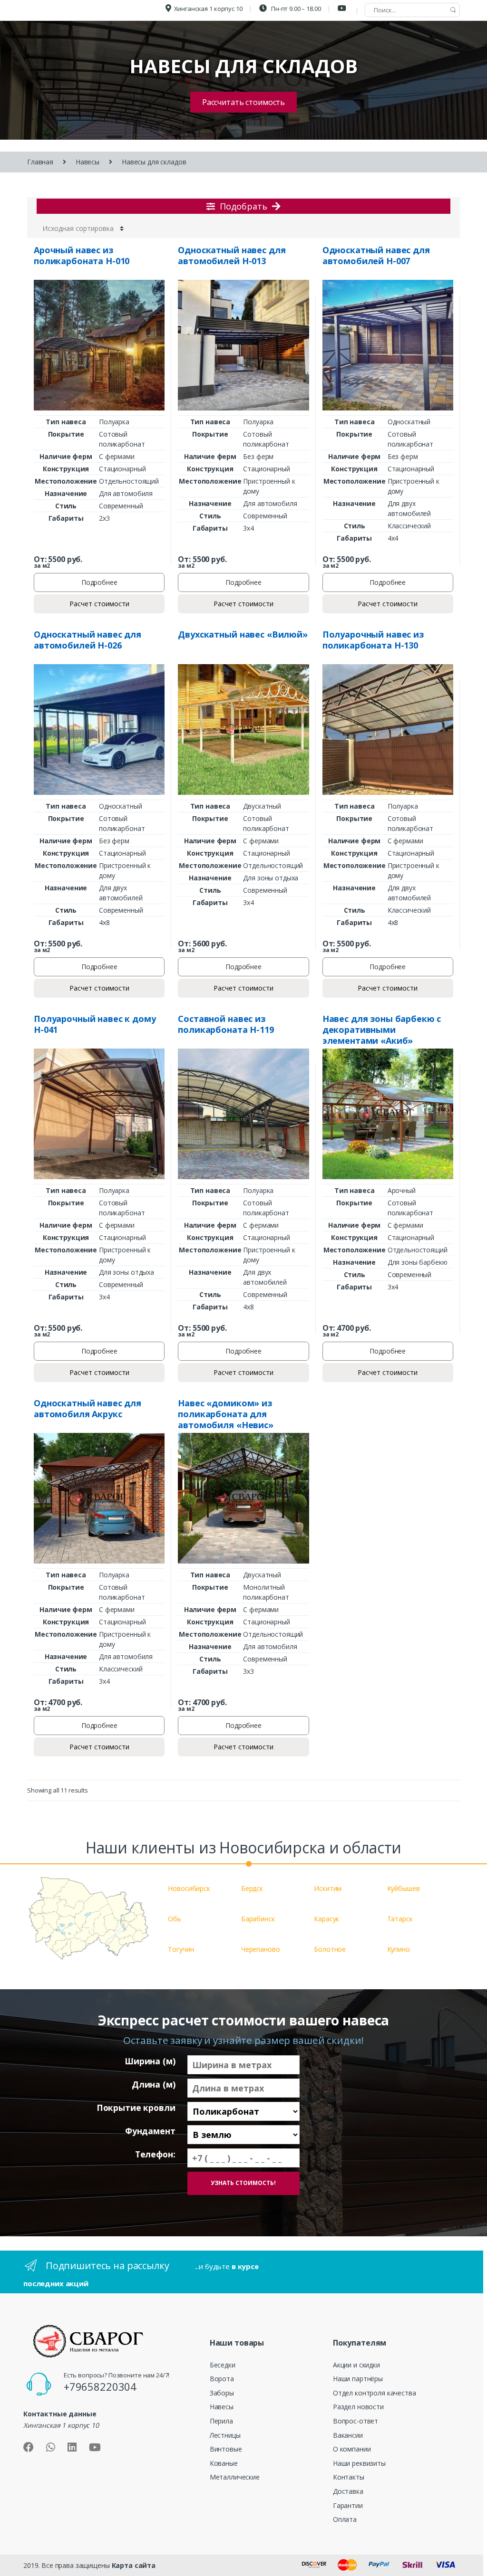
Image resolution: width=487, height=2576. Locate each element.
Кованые (224, 2463)
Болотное (330, 1949)
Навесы (88, 162)
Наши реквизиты (359, 2463)
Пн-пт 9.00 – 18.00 (295, 9)
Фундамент (150, 2131)
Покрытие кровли (136, 2108)
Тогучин (181, 1949)
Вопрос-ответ (356, 2421)
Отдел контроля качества (375, 2393)
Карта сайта (134, 2565)
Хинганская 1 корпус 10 (208, 9)
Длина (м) (154, 2085)
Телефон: (155, 2154)
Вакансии (348, 2435)
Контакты (349, 2477)
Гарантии (348, 2505)
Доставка (348, 2491)
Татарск (400, 1919)
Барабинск (258, 1919)
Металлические (235, 2477)
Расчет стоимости (99, 604)
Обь (175, 1919)
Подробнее (99, 582)
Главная (40, 162)
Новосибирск (189, 1888)
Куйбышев (404, 1888)
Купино (399, 1949)
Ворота (222, 2379)
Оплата (345, 2519)
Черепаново (261, 1949)
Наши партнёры (358, 2379)
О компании (352, 2449)
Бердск (252, 1888)
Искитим (328, 1888)
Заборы (222, 2393)
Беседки (223, 2365)
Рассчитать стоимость (243, 102)
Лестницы (225, 2435)
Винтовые (226, 2449)
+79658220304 (100, 2386)
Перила (221, 2421)
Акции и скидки (356, 2365)
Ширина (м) (150, 2061)
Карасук (326, 1919)
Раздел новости (358, 2407)
